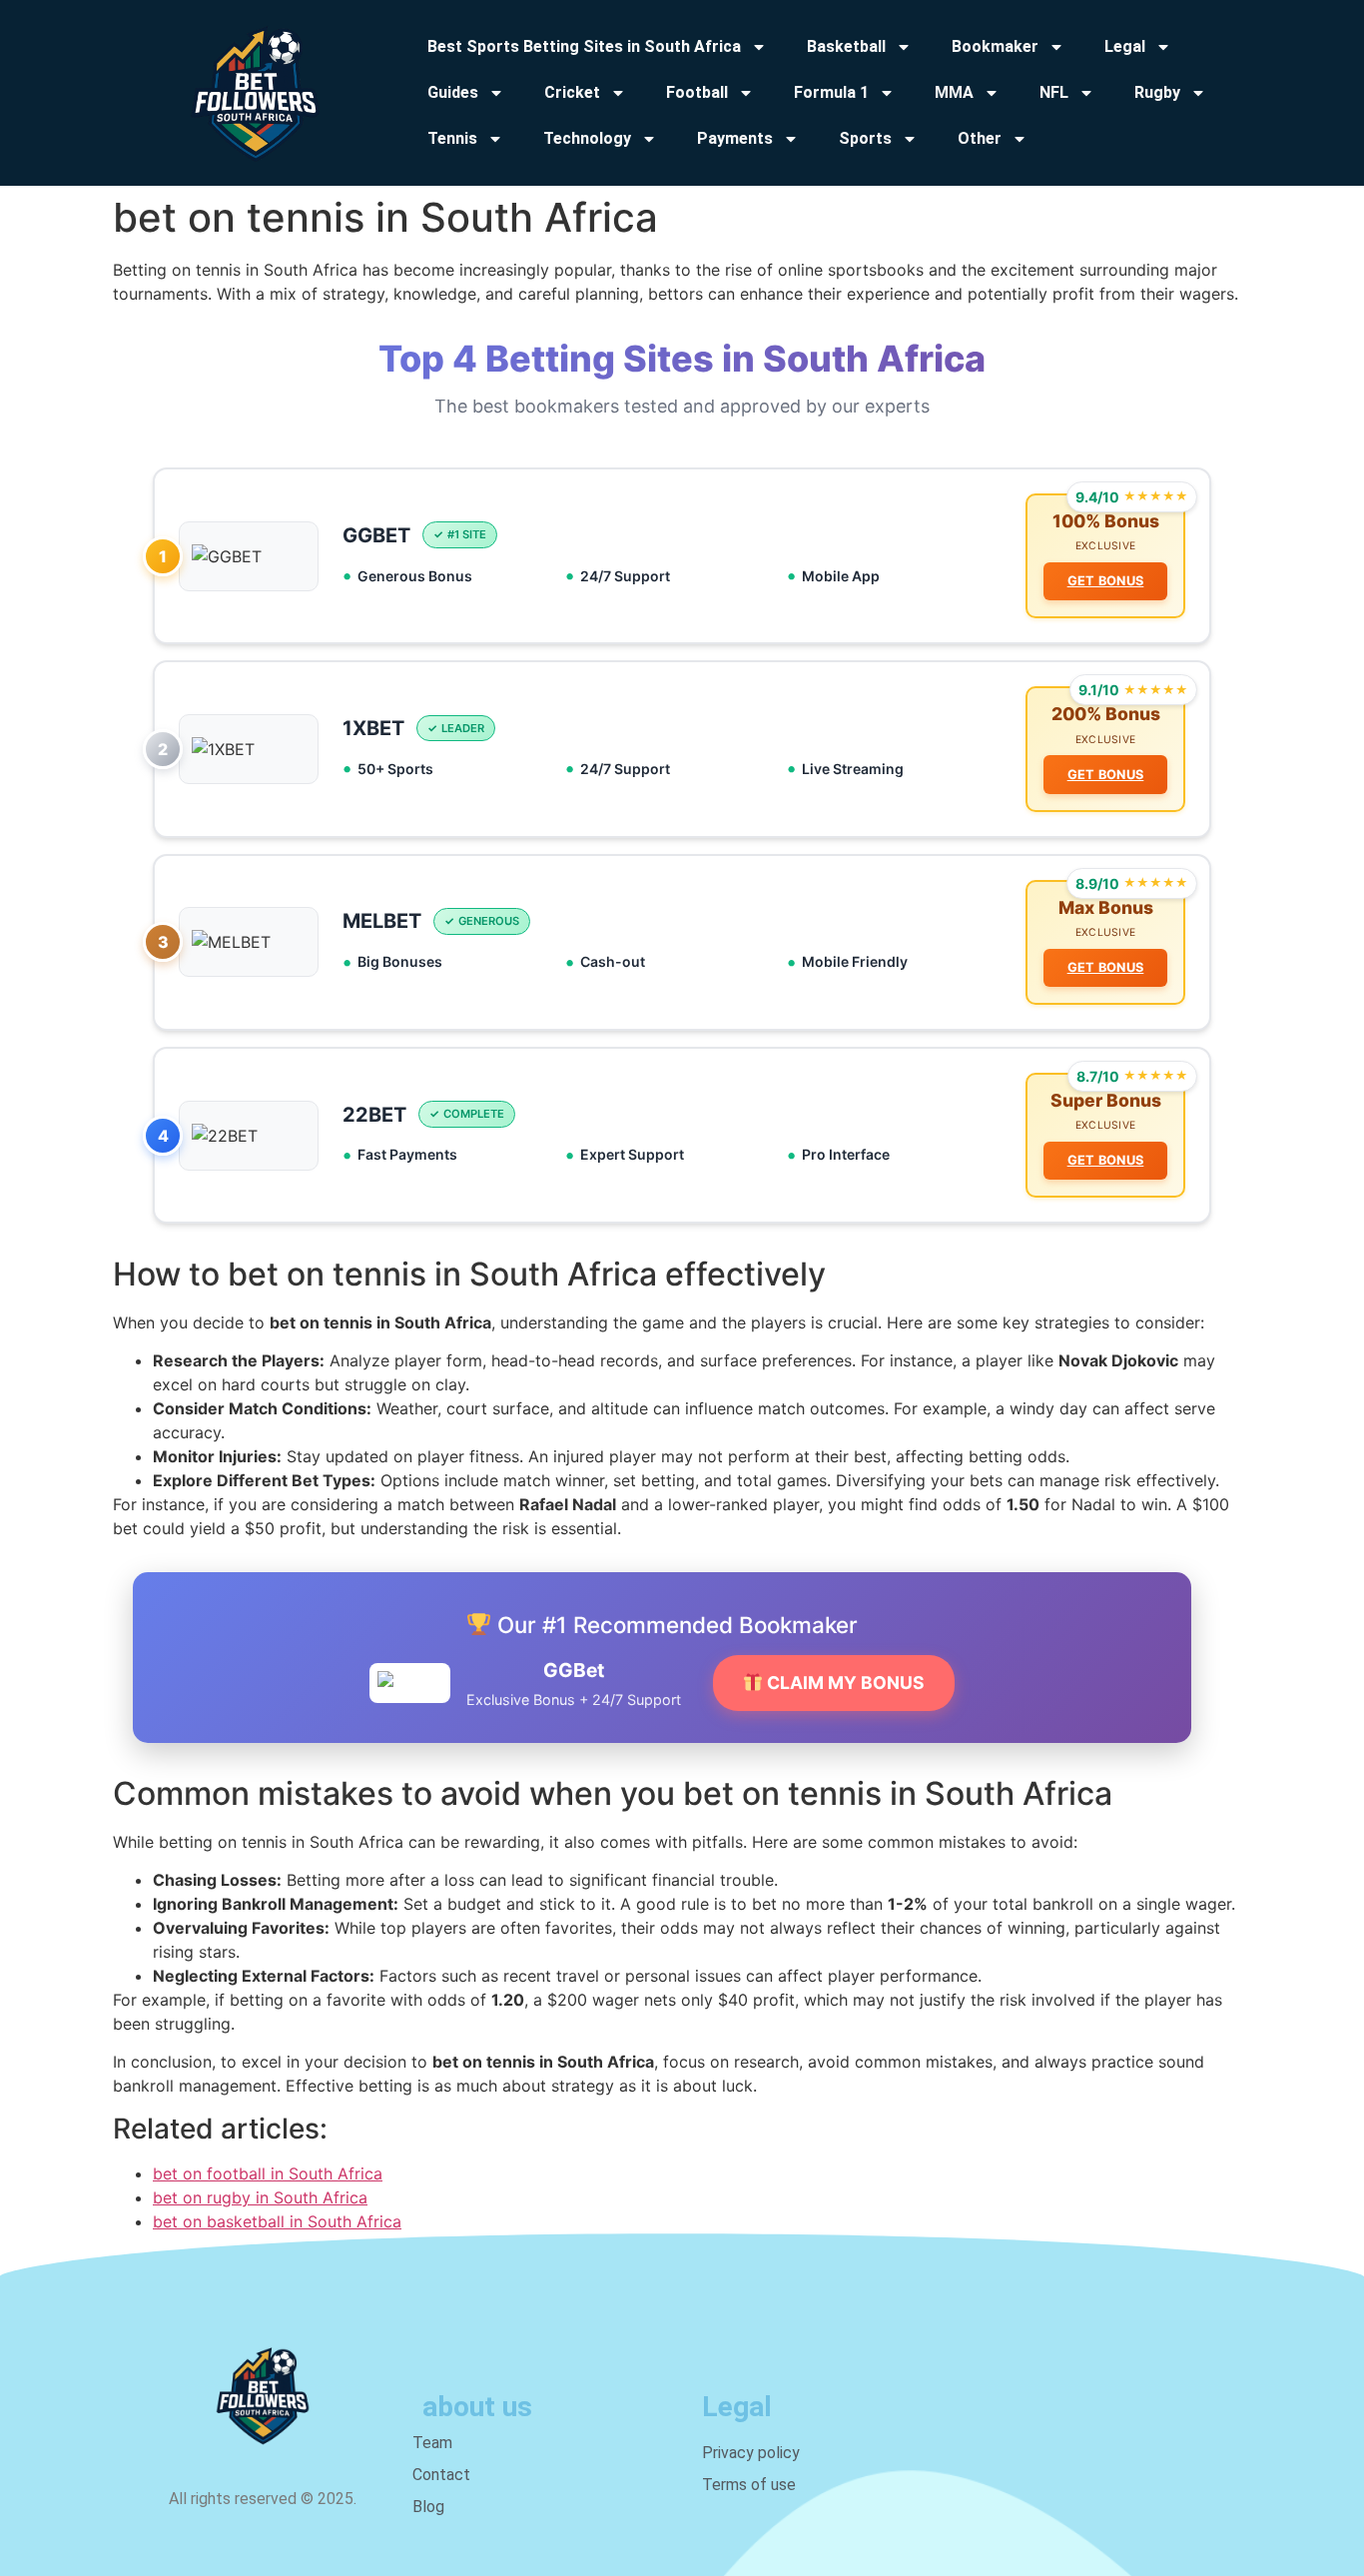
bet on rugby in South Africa (260, 2197)
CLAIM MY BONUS (844, 1683)
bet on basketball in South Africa (277, 2221)
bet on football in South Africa (268, 2173)
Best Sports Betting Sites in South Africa (584, 46)
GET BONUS (1106, 581)
